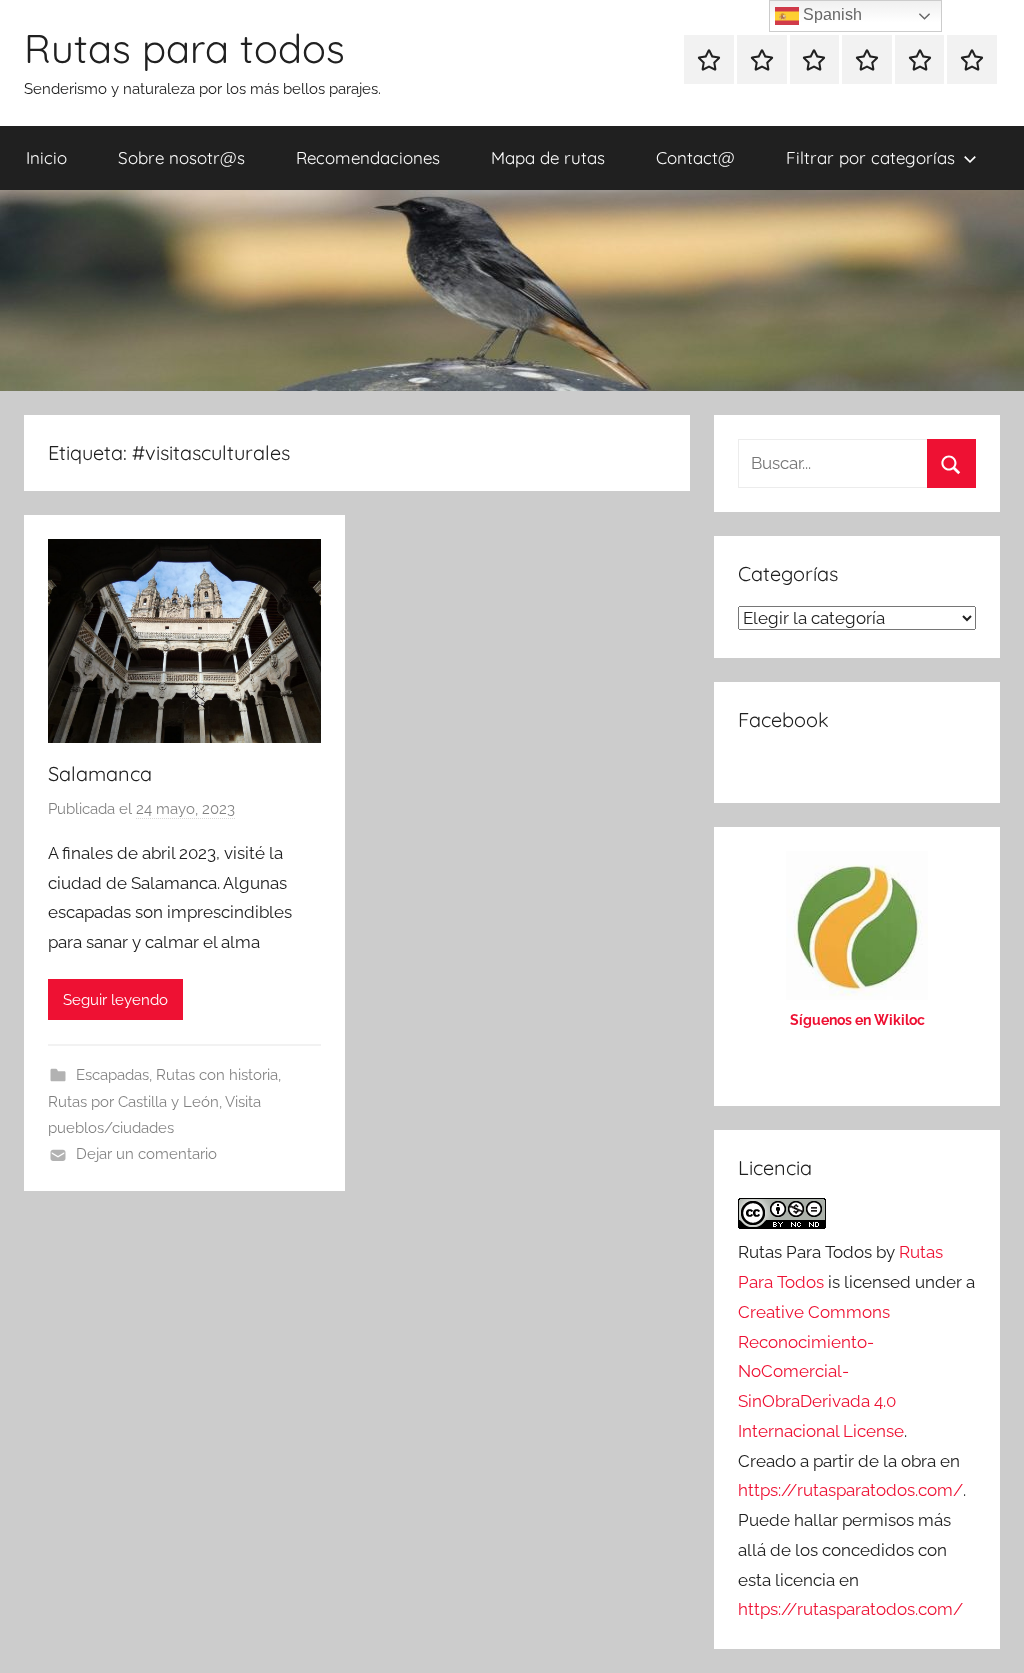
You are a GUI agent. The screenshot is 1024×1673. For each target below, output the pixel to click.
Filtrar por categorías (870, 157)
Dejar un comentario (146, 1154)
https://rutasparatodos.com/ (850, 1490)
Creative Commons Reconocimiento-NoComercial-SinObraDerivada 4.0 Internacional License (821, 1371)
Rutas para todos (184, 48)
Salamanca (100, 773)
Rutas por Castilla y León (133, 1102)
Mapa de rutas (548, 157)
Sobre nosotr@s (181, 157)
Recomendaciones (368, 157)
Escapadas (112, 1075)
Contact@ (695, 157)
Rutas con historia (217, 1075)
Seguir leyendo (115, 1000)
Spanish (830, 14)
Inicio (46, 157)
